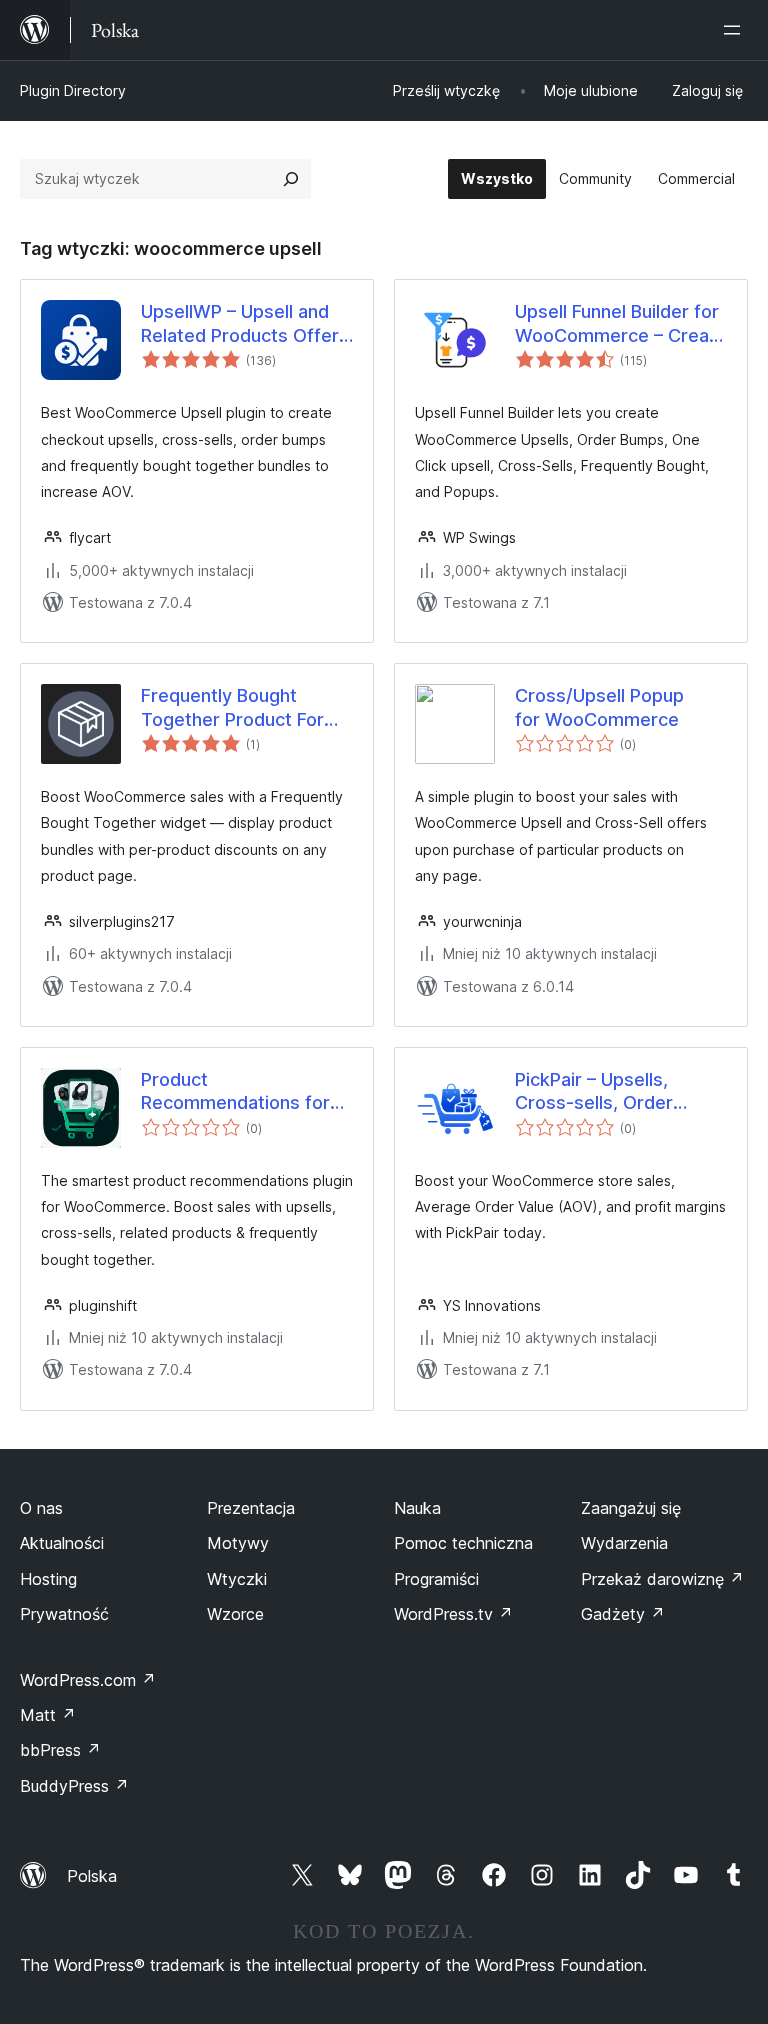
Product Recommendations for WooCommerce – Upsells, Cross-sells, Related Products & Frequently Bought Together (235, 1092)
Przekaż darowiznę (662, 1579)
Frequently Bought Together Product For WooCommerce (232, 708)
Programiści (436, 1579)
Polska (92, 1876)
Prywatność (64, 1614)
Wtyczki (237, 1579)
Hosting (48, 1579)
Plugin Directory (73, 90)
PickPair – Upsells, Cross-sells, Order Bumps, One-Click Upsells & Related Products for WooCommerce (594, 1092)
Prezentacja (251, 1508)
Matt (48, 1715)
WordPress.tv (453, 1614)
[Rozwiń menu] (736, 30)
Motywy (238, 1543)
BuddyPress (74, 1786)
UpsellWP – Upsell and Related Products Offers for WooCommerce (245, 324)
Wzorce (235, 1614)
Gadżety (623, 1614)
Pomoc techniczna (463, 1543)
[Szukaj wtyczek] (291, 179)
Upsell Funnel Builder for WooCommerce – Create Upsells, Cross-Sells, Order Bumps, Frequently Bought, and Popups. (621, 324)
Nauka (417, 1508)
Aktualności (62, 1543)
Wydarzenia (624, 1543)
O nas (41, 1508)
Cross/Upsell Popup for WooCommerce (599, 707)
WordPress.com (88, 1680)
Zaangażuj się (631, 1508)
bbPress (60, 1750)
